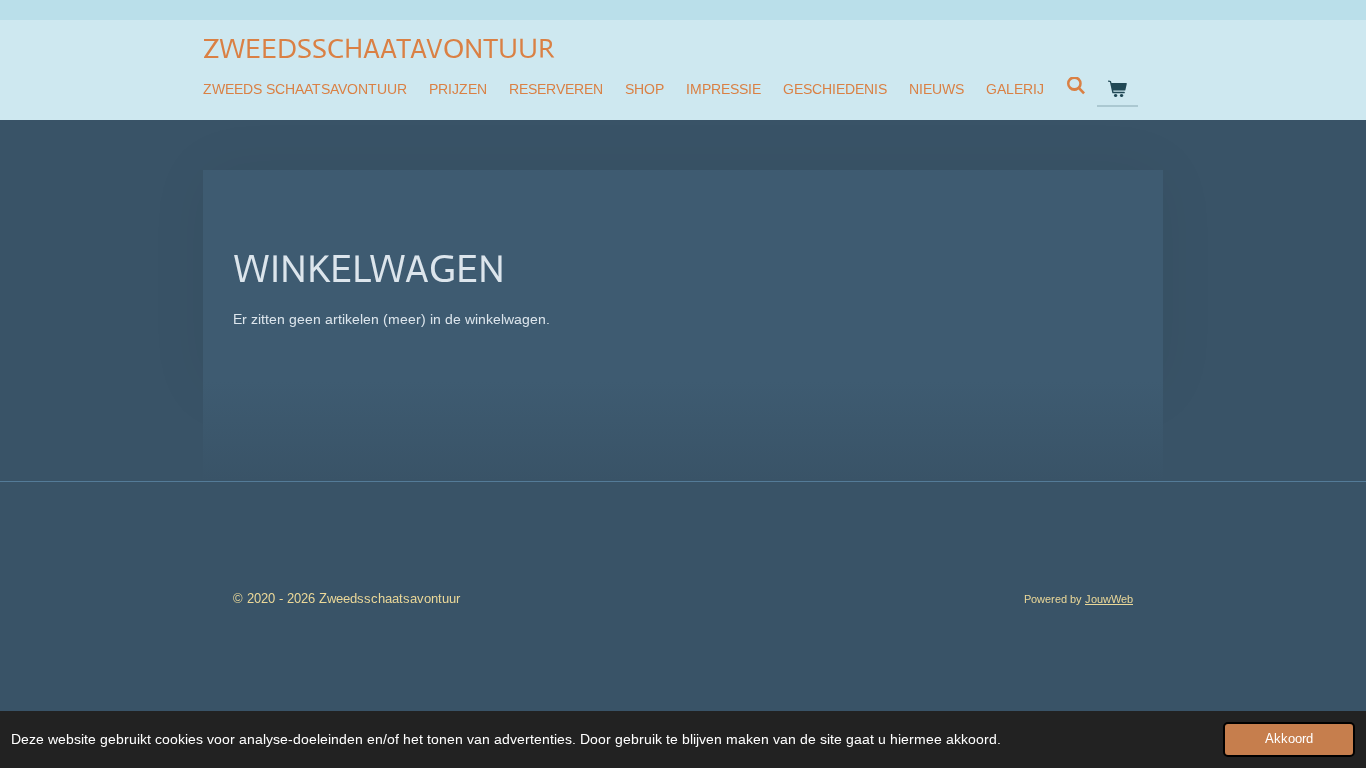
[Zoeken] (1076, 86)
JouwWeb (1109, 599)
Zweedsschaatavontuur (378, 48)
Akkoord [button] (1289, 739)
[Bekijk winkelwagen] (1118, 89)
